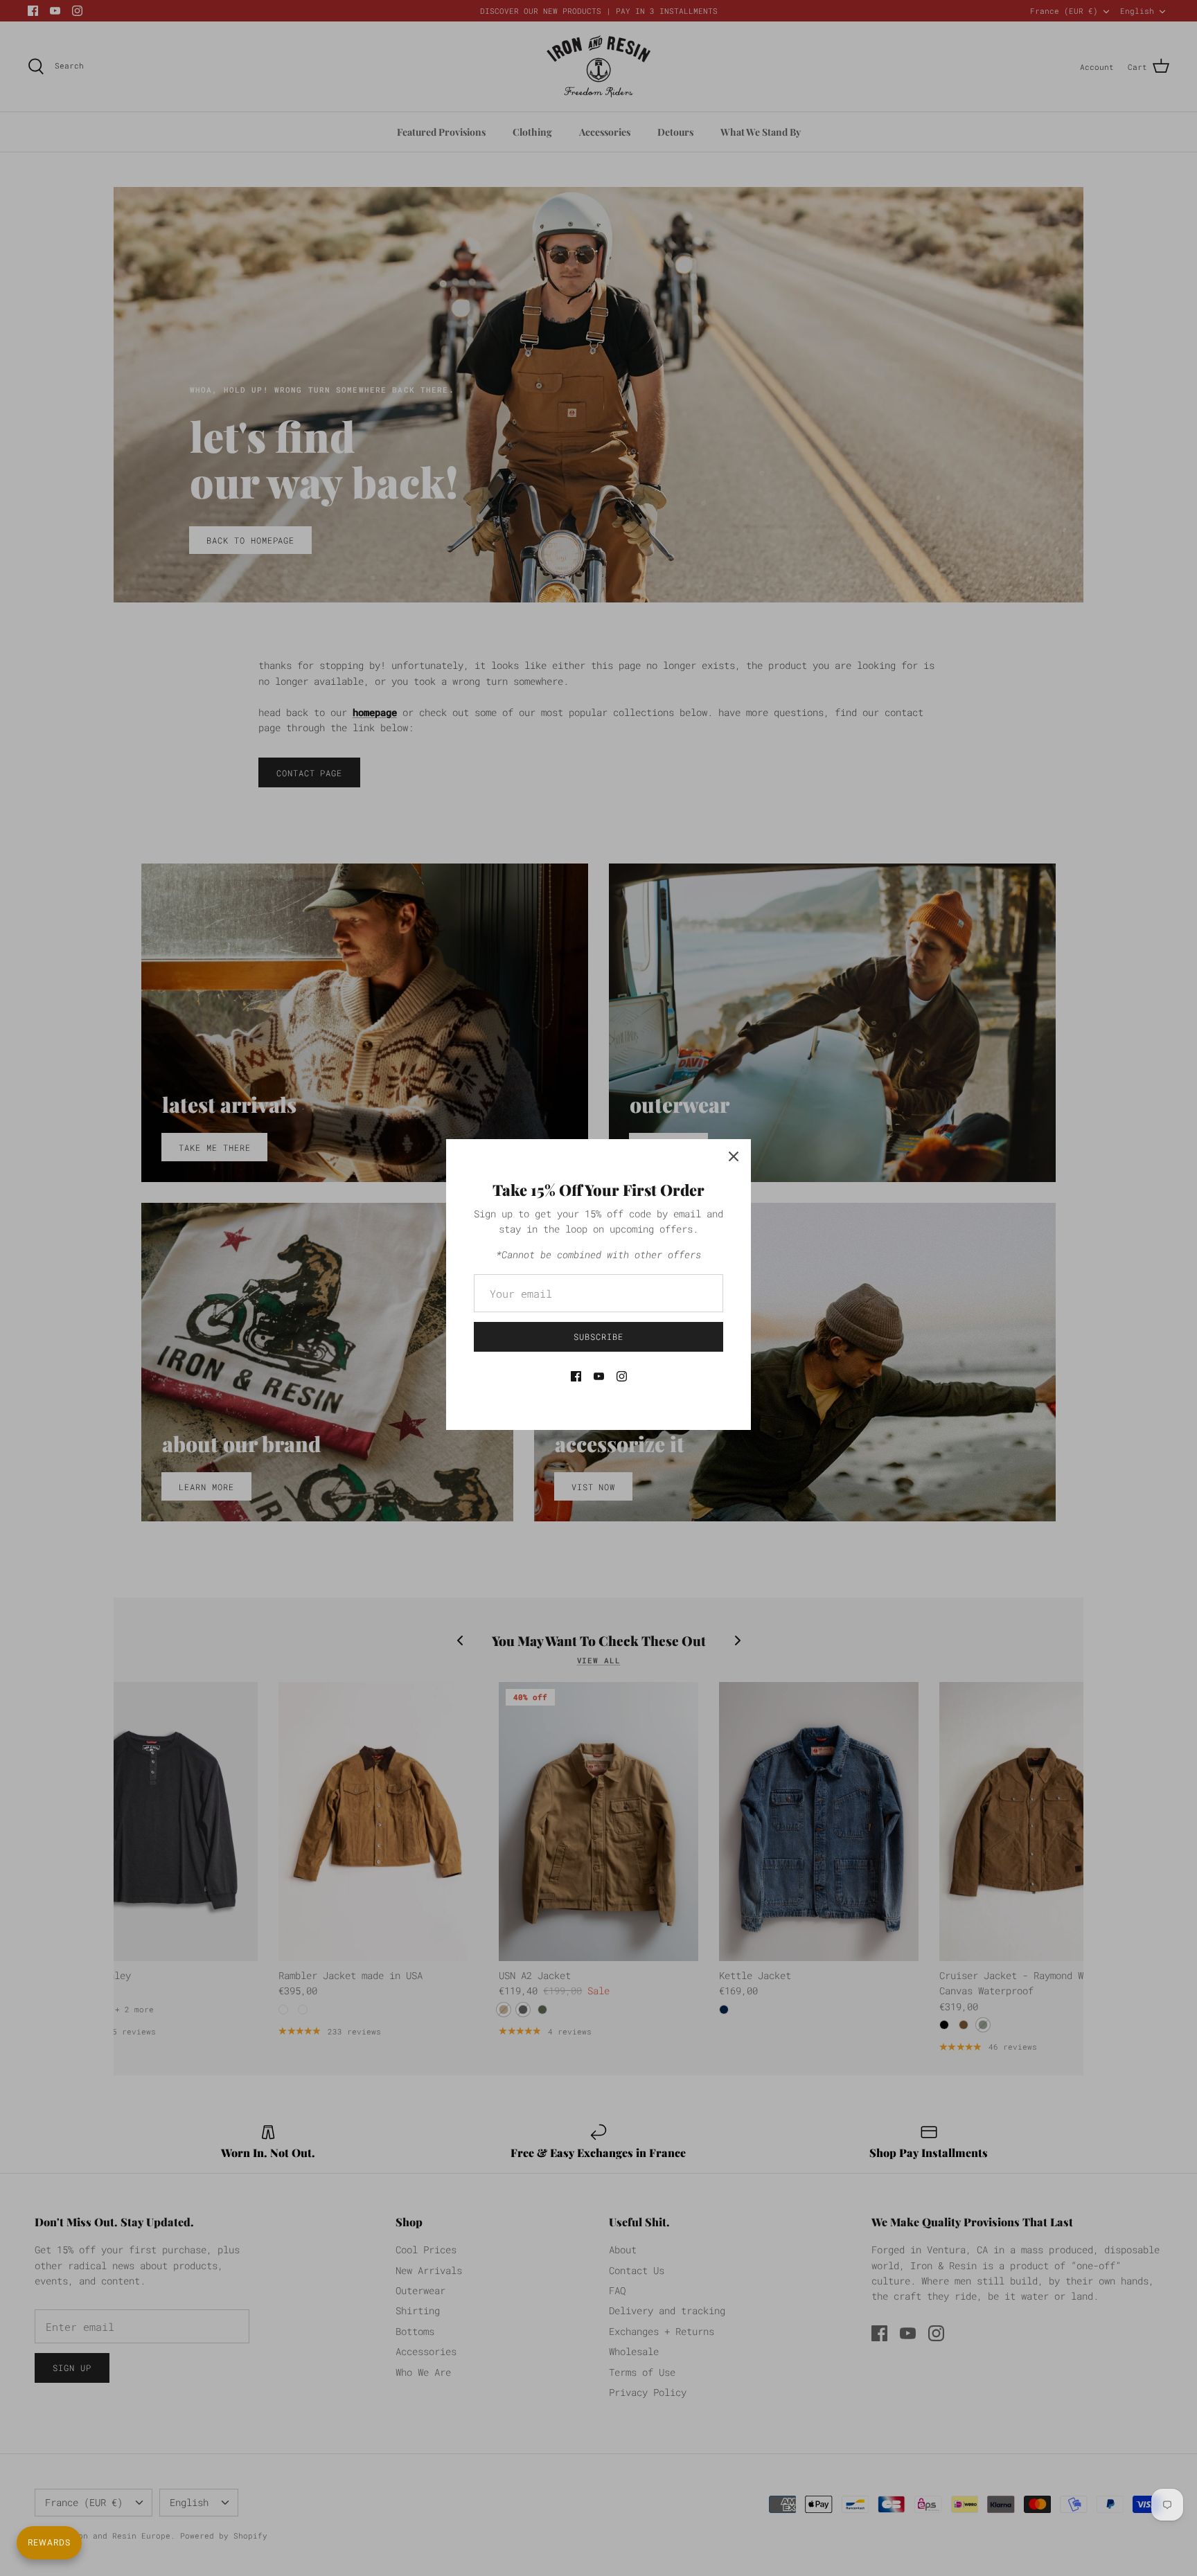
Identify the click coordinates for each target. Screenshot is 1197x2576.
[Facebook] (576, 1376)
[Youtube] (599, 1376)
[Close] (734, 1156)
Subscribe (598, 1336)
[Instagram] (622, 1376)
